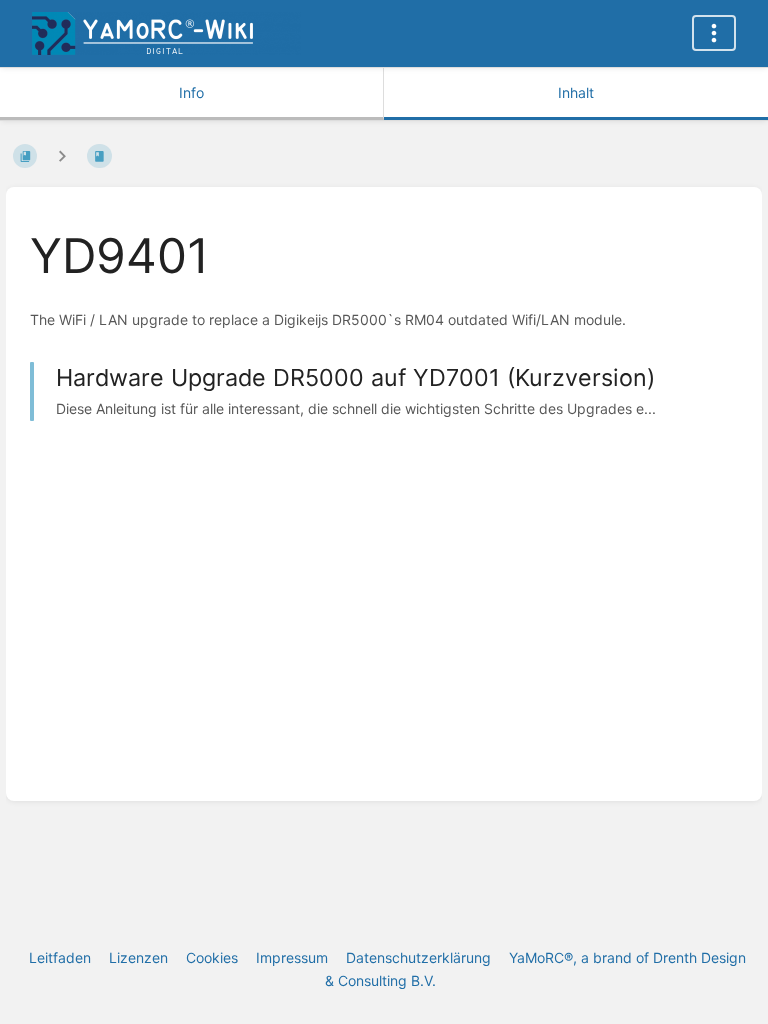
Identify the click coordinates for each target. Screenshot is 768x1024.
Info (191, 92)
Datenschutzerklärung (418, 957)
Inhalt (576, 92)
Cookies (212, 957)
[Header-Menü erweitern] (714, 33)
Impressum (292, 957)
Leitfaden (60, 957)
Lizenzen (138, 957)
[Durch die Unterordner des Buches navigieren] (62, 155)
